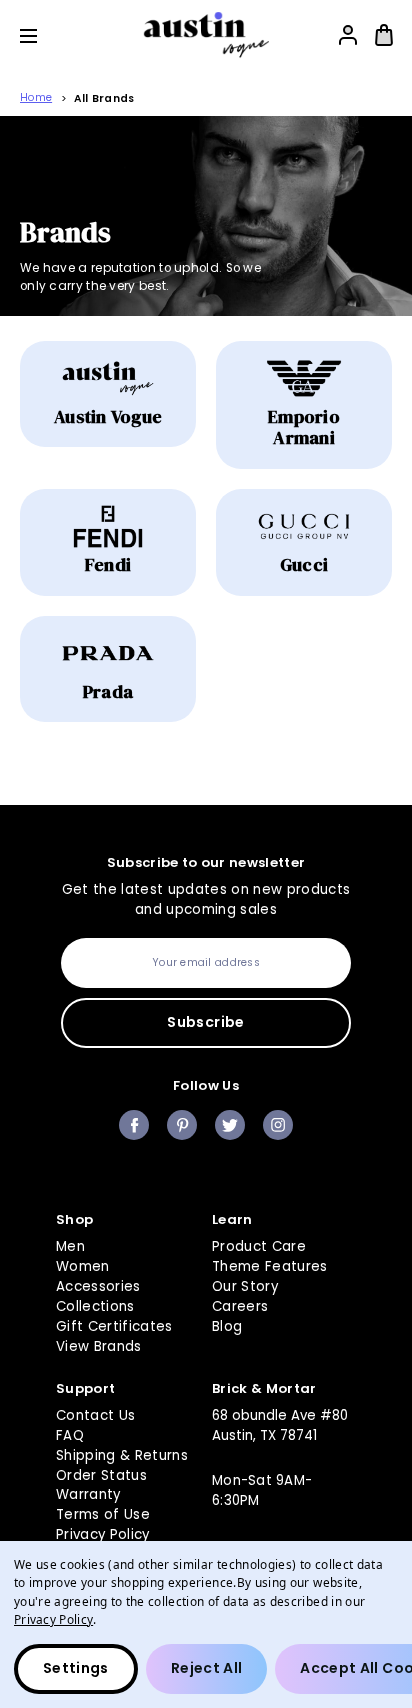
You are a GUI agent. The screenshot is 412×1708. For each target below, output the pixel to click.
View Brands (99, 1346)
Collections (95, 1306)
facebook (134, 1125)
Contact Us (95, 1415)
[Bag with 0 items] (384, 35)
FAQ (70, 1435)
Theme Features (270, 1266)
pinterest (182, 1125)
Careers (240, 1306)
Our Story (245, 1286)
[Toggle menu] (43, 35)
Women (83, 1266)
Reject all (207, 1668)
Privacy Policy (103, 1534)
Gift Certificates (114, 1326)
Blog (227, 1326)
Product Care (259, 1246)
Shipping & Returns (122, 1455)
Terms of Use (103, 1514)
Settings (76, 1668)
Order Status (101, 1475)
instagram (278, 1125)
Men (70, 1246)
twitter (230, 1125)
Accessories (98, 1286)
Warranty (88, 1494)
